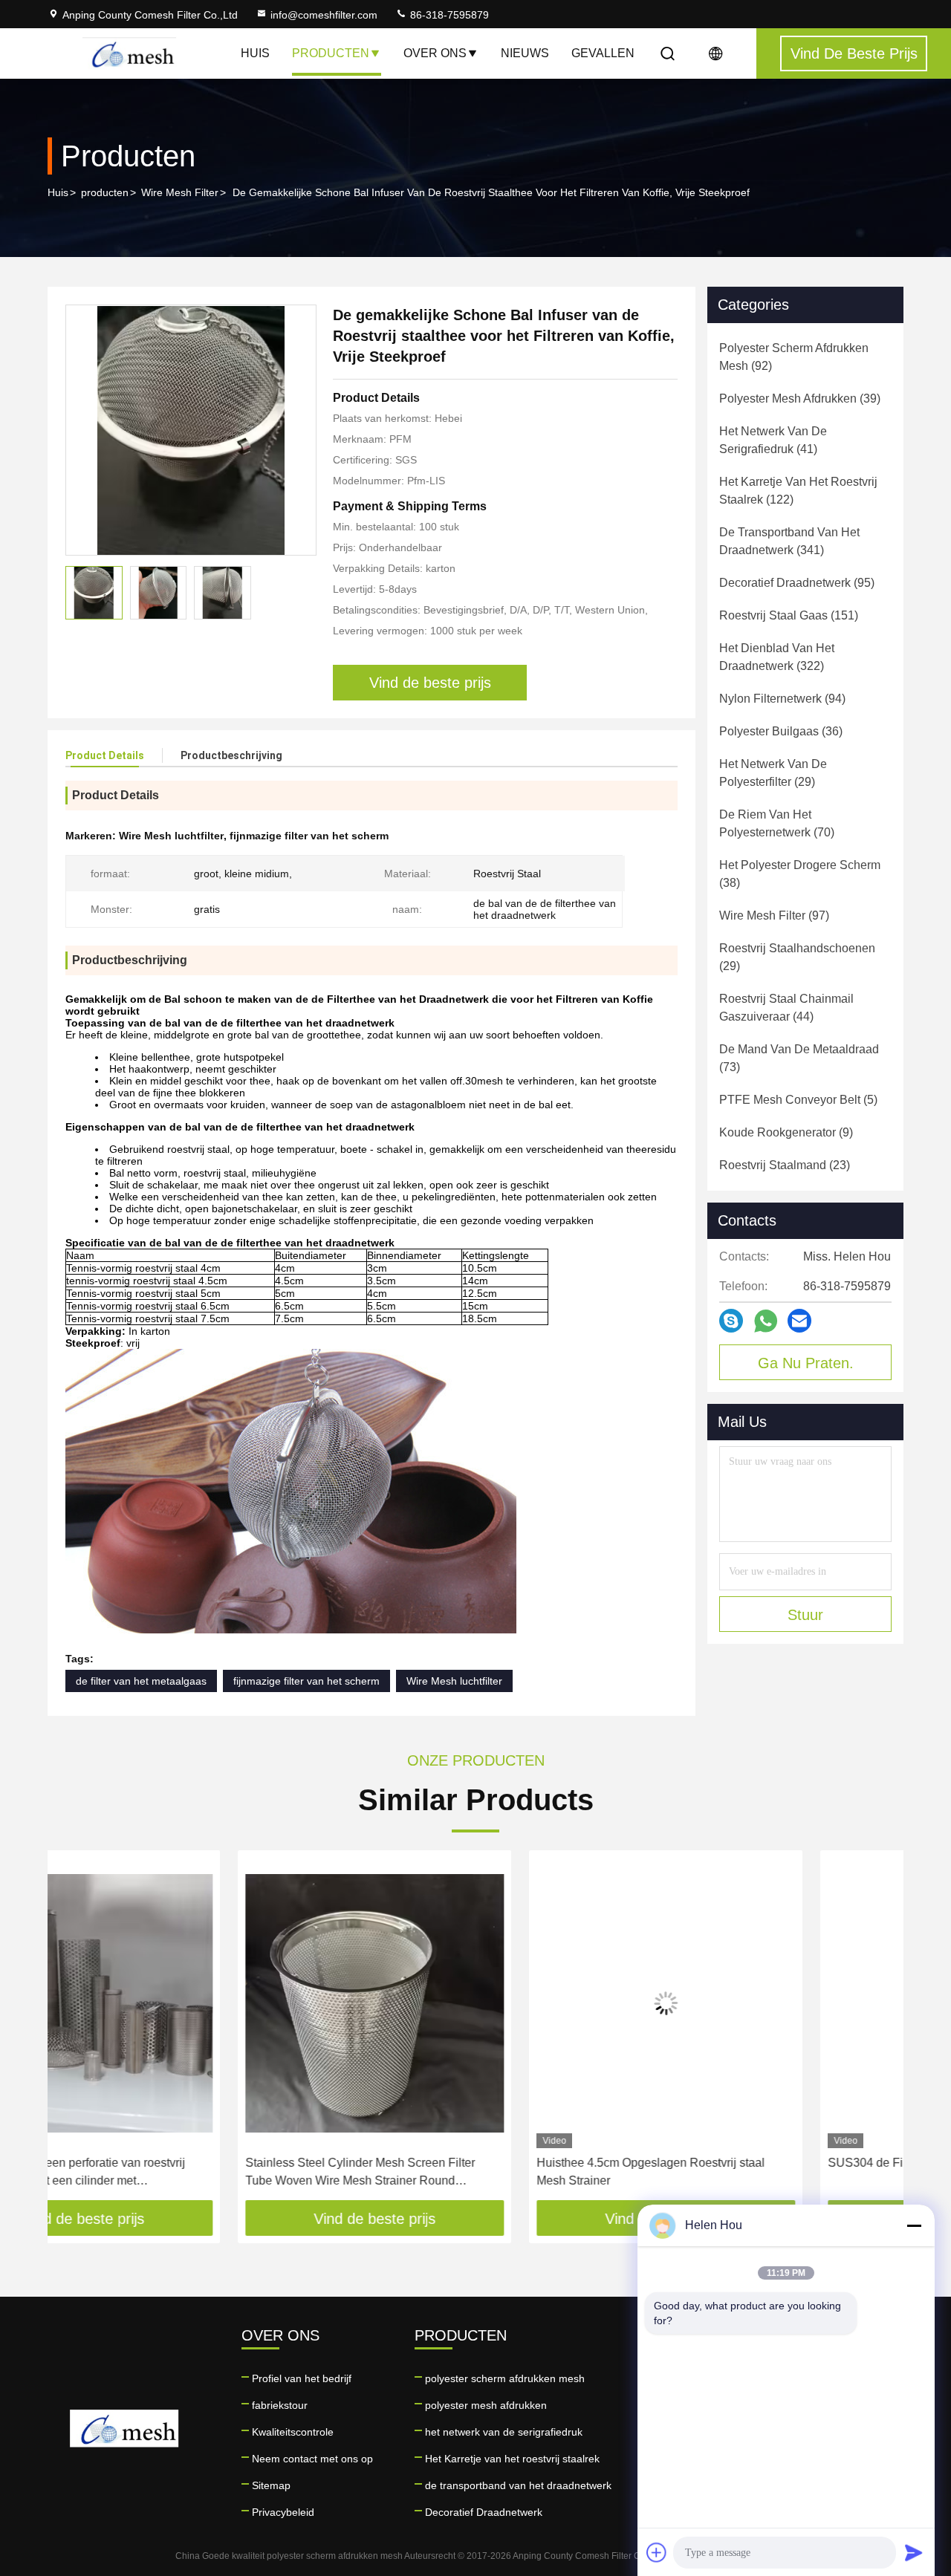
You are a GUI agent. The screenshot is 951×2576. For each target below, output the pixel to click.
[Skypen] (731, 1321)
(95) (797, 583)
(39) (800, 399)
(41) (773, 440)
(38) (800, 874)
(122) (798, 491)
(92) (794, 357)
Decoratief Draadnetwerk (484, 2512)
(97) (774, 915)
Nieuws (525, 53)
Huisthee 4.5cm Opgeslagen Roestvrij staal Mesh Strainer (460, 2172)
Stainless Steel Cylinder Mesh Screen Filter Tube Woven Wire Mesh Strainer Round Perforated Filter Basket (170, 2173)
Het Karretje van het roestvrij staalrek (512, 2459)
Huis (255, 53)
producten (105, 192)
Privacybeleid (283, 2512)
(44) (786, 1008)
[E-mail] (799, 1321)
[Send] (914, 2552)
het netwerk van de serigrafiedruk (504, 2432)
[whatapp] (766, 1321)
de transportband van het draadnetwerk (518, 2485)
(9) (786, 1132)
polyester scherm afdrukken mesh (505, 2378)
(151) (789, 615)
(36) (781, 731)
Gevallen (603, 53)
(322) (777, 657)
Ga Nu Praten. (806, 1363)
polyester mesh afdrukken (486, 2405)
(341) (789, 541)
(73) (799, 1058)
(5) (798, 1100)
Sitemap (271, 2485)
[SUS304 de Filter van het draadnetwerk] (767, 2003)
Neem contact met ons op (312, 2459)
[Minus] (914, 2225)
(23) (785, 1165)
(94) (782, 699)
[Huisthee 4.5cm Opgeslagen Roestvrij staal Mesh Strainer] (475, 2003)
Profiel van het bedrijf (302, 2378)
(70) (777, 823)
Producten (331, 53)
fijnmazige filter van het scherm (306, 1681)
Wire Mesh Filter (180, 192)
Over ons (435, 53)
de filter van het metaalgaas (141, 1681)
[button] (74, 2031)
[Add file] (657, 2552)
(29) (773, 773)
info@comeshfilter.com (324, 15)
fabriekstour (280, 2405)
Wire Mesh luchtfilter (454, 1681)
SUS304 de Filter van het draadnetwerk (741, 2163)
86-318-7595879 (448, 15)
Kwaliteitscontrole (293, 2432)
